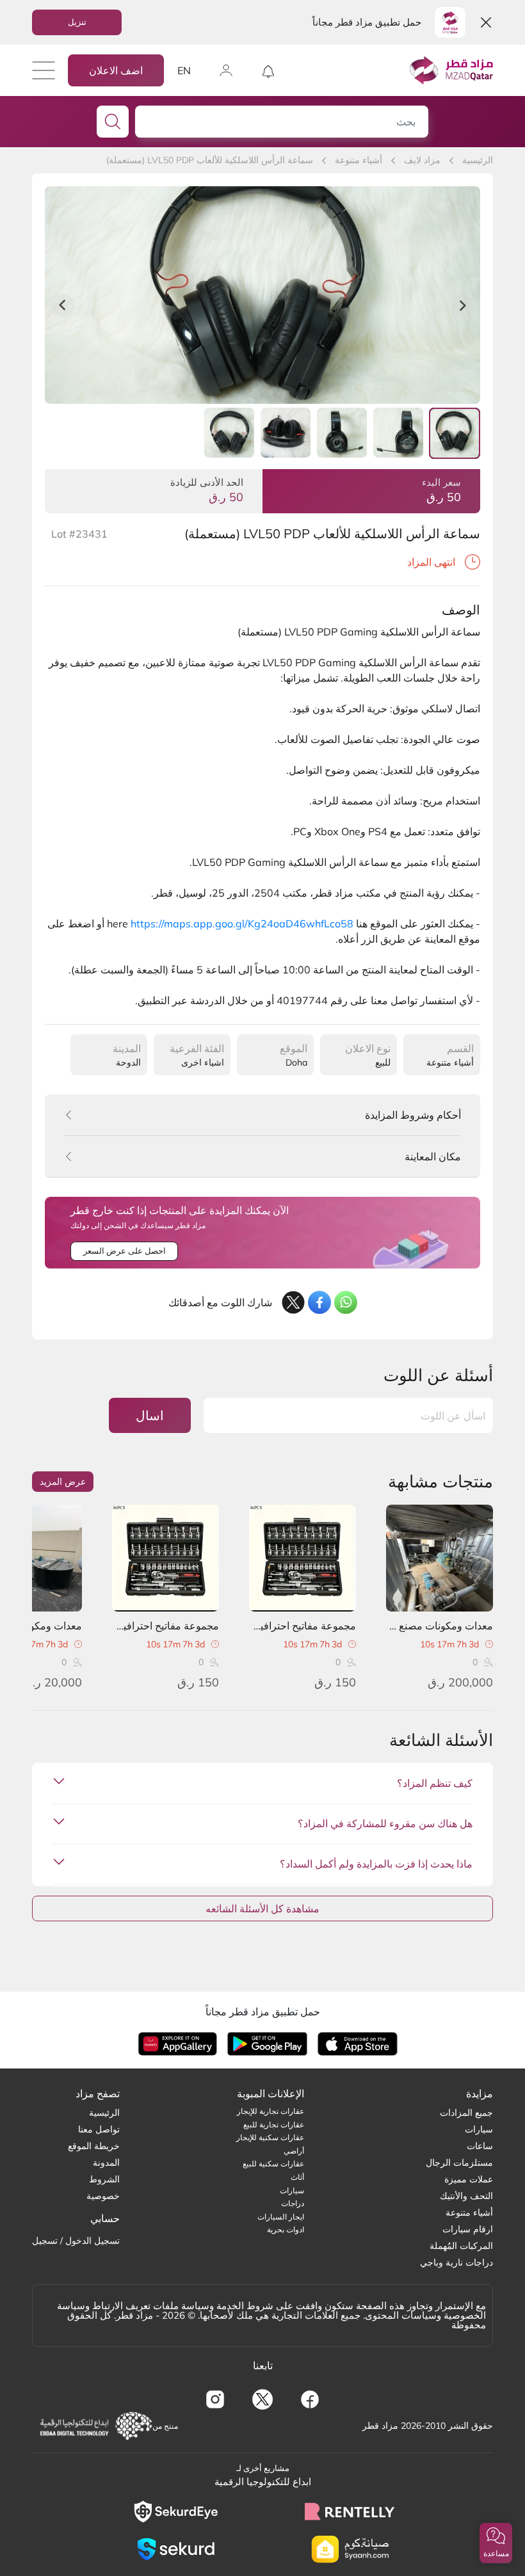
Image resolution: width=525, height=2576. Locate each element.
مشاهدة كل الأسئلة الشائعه (262, 1908)
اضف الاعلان (116, 70)
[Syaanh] (350, 2549)
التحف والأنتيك (466, 2196)
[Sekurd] (175, 2549)
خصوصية (103, 2196)
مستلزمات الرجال (459, 2163)
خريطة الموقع (94, 2146)
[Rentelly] (350, 2511)
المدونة (106, 2163)
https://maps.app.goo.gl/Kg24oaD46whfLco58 (242, 924)
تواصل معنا (99, 2129)
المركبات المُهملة (461, 2246)
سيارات (479, 2129)
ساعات (480, 2146)
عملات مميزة (469, 2179)
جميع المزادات (466, 2113)
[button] (496, 2543)
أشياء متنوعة (359, 160)
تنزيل (77, 22)
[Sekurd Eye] (175, 2512)
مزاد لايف (422, 160)
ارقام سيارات (468, 2229)
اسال (150, 1415)
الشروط (104, 2179)
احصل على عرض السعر (125, 1251)
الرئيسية (478, 160)
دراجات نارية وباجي (456, 2262)
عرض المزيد (63, 1482)
